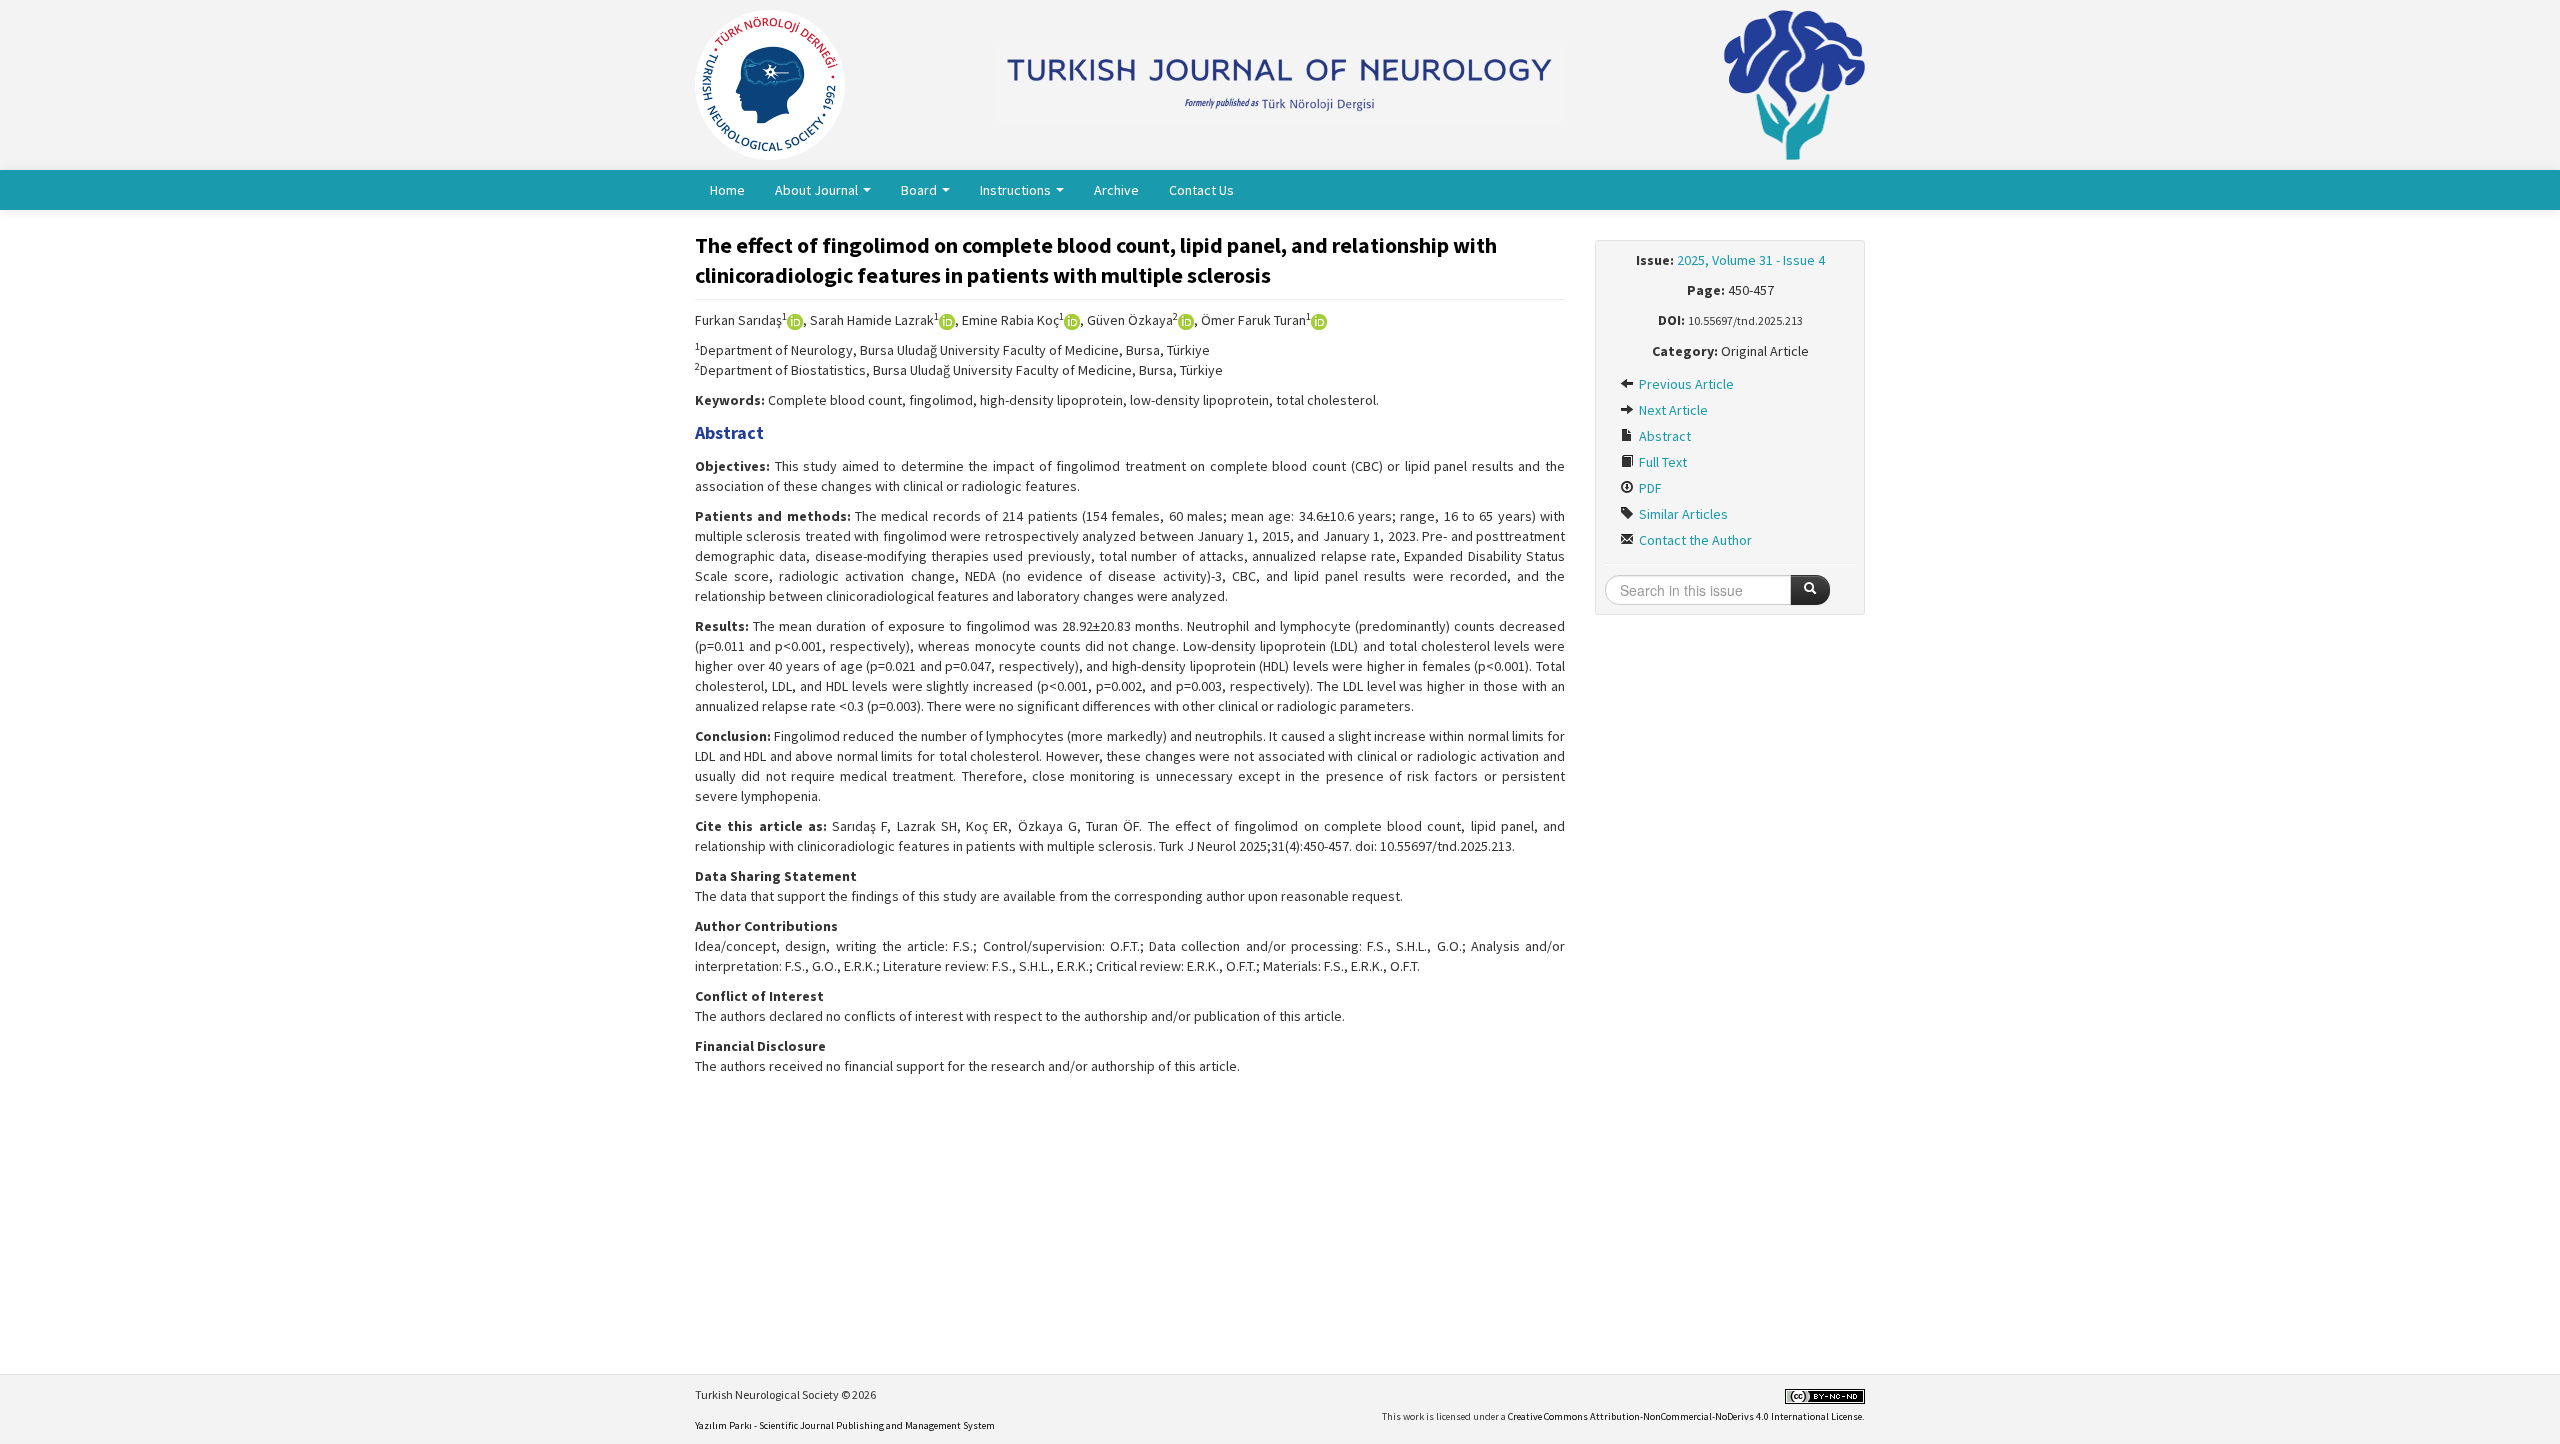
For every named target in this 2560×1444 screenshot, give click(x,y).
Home (727, 190)
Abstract (1663, 436)
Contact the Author (1694, 540)
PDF (1649, 488)
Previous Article (1685, 384)
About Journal (818, 190)
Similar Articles (1682, 514)
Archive (1116, 190)
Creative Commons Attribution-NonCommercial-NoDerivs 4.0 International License (1685, 1416)
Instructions (1017, 190)
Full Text (1661, 462)
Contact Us (1201, 190)
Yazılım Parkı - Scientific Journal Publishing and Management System (845, 1425)
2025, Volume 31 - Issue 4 (1751, 260)
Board (920, 190)
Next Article (1672, 410)
